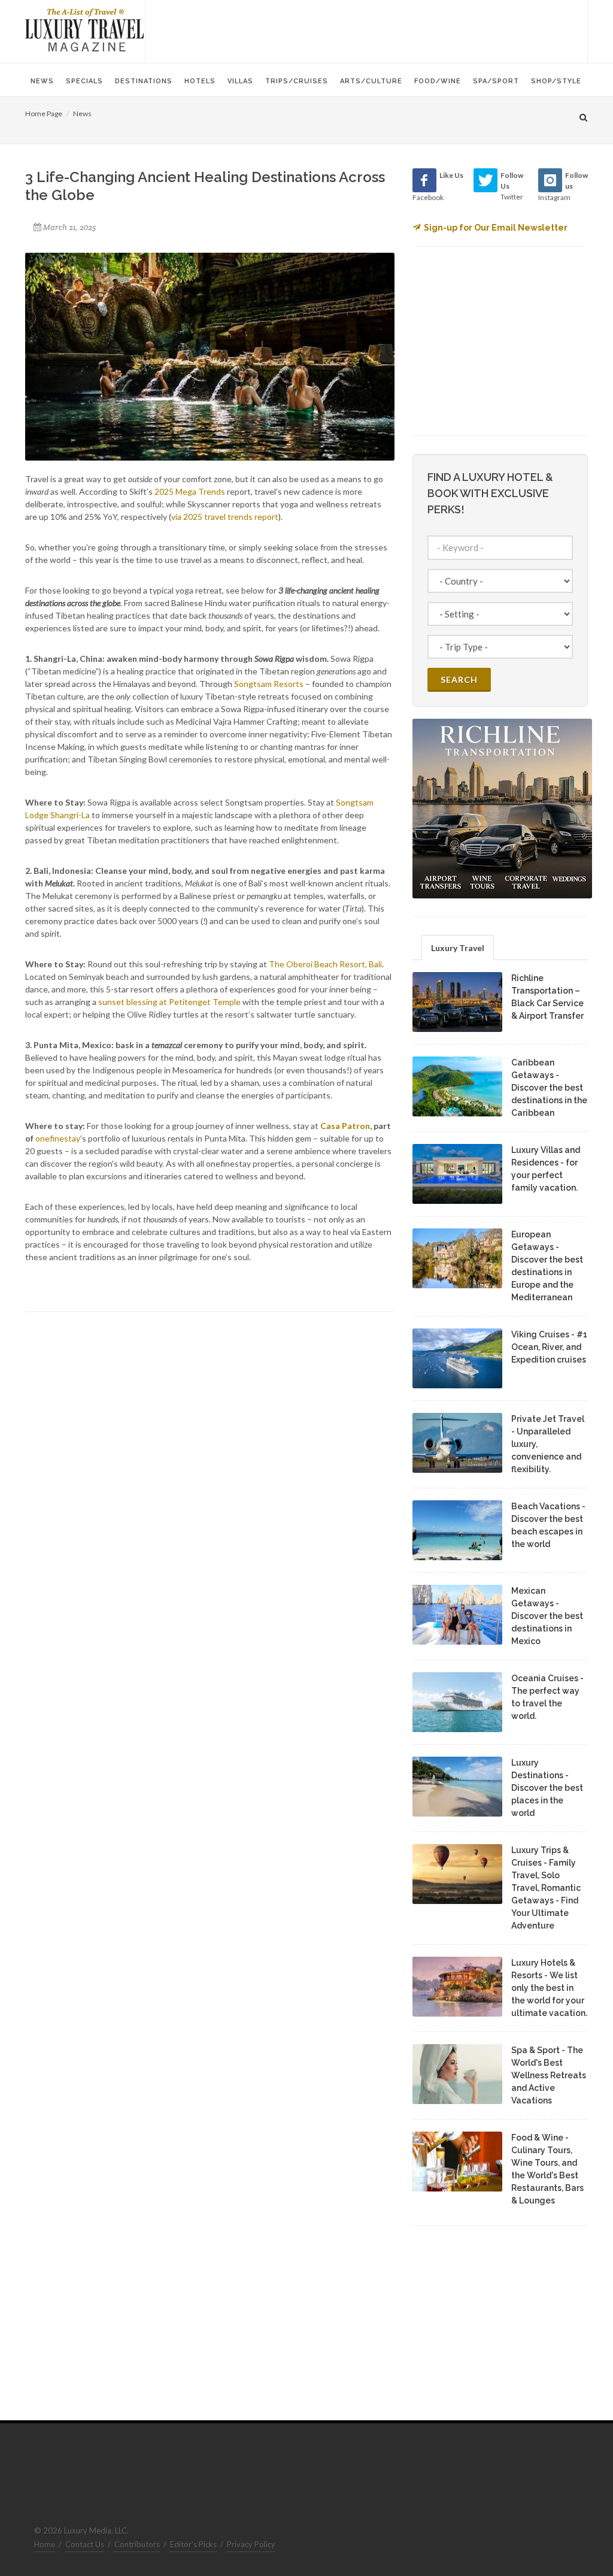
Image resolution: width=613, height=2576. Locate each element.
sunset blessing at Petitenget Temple (169, 1002)
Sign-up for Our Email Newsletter (496, 228)
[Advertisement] (366, 30)
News (82, 113)
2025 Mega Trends (190, 491)
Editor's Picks (193, 2544)
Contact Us (85, 2544)
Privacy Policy (251, 2544)
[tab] (458, 947)
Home (45, 2544)
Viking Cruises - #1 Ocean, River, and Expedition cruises (549, 1347)
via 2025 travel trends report (225, 517)
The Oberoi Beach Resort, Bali (325, 964)
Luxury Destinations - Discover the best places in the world (547, 1788)
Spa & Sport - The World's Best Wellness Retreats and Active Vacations (549, 2075)
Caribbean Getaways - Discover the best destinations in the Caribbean (549, 1088)
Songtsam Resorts (269, 684)
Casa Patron (345, 1126)
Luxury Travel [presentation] (458, 948)
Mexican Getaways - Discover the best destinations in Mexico (547, 1616)
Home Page (44, 113)
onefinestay (58, 1138)
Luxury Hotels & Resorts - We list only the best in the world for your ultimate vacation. (549, 1988)
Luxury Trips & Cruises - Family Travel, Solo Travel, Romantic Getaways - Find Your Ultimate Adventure (546, 1888)
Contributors (137, 2544)
